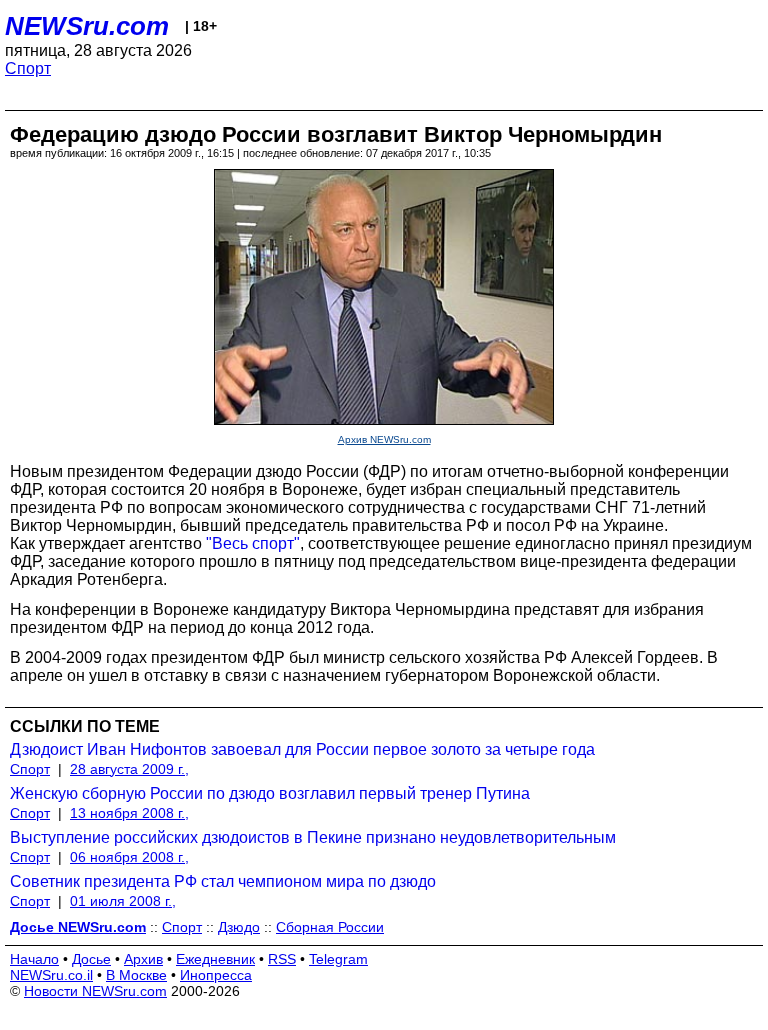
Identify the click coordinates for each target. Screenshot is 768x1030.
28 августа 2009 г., (129, 769)
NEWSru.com (87, 26)
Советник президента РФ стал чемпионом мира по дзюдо (223, 881)
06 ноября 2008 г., (129, 857)
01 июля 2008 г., (123, 901)
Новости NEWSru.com (95, 991)
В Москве (136, 975)
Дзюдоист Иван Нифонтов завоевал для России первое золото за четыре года (302, 749)
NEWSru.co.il (51, 975)
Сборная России (330, 927)
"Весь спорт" (253, 543)
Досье (91, 959)
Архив (143, 959)
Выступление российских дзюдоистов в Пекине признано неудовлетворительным (313, 837)
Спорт (28, 68)
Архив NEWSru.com (384, 439)
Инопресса (216, 975)
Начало (34, 959)
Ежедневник (215, 959)
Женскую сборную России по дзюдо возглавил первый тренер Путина (270, 793)
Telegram (338, 959)
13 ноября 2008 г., (129, 813)
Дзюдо (239, 927)
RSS (282, 959)
